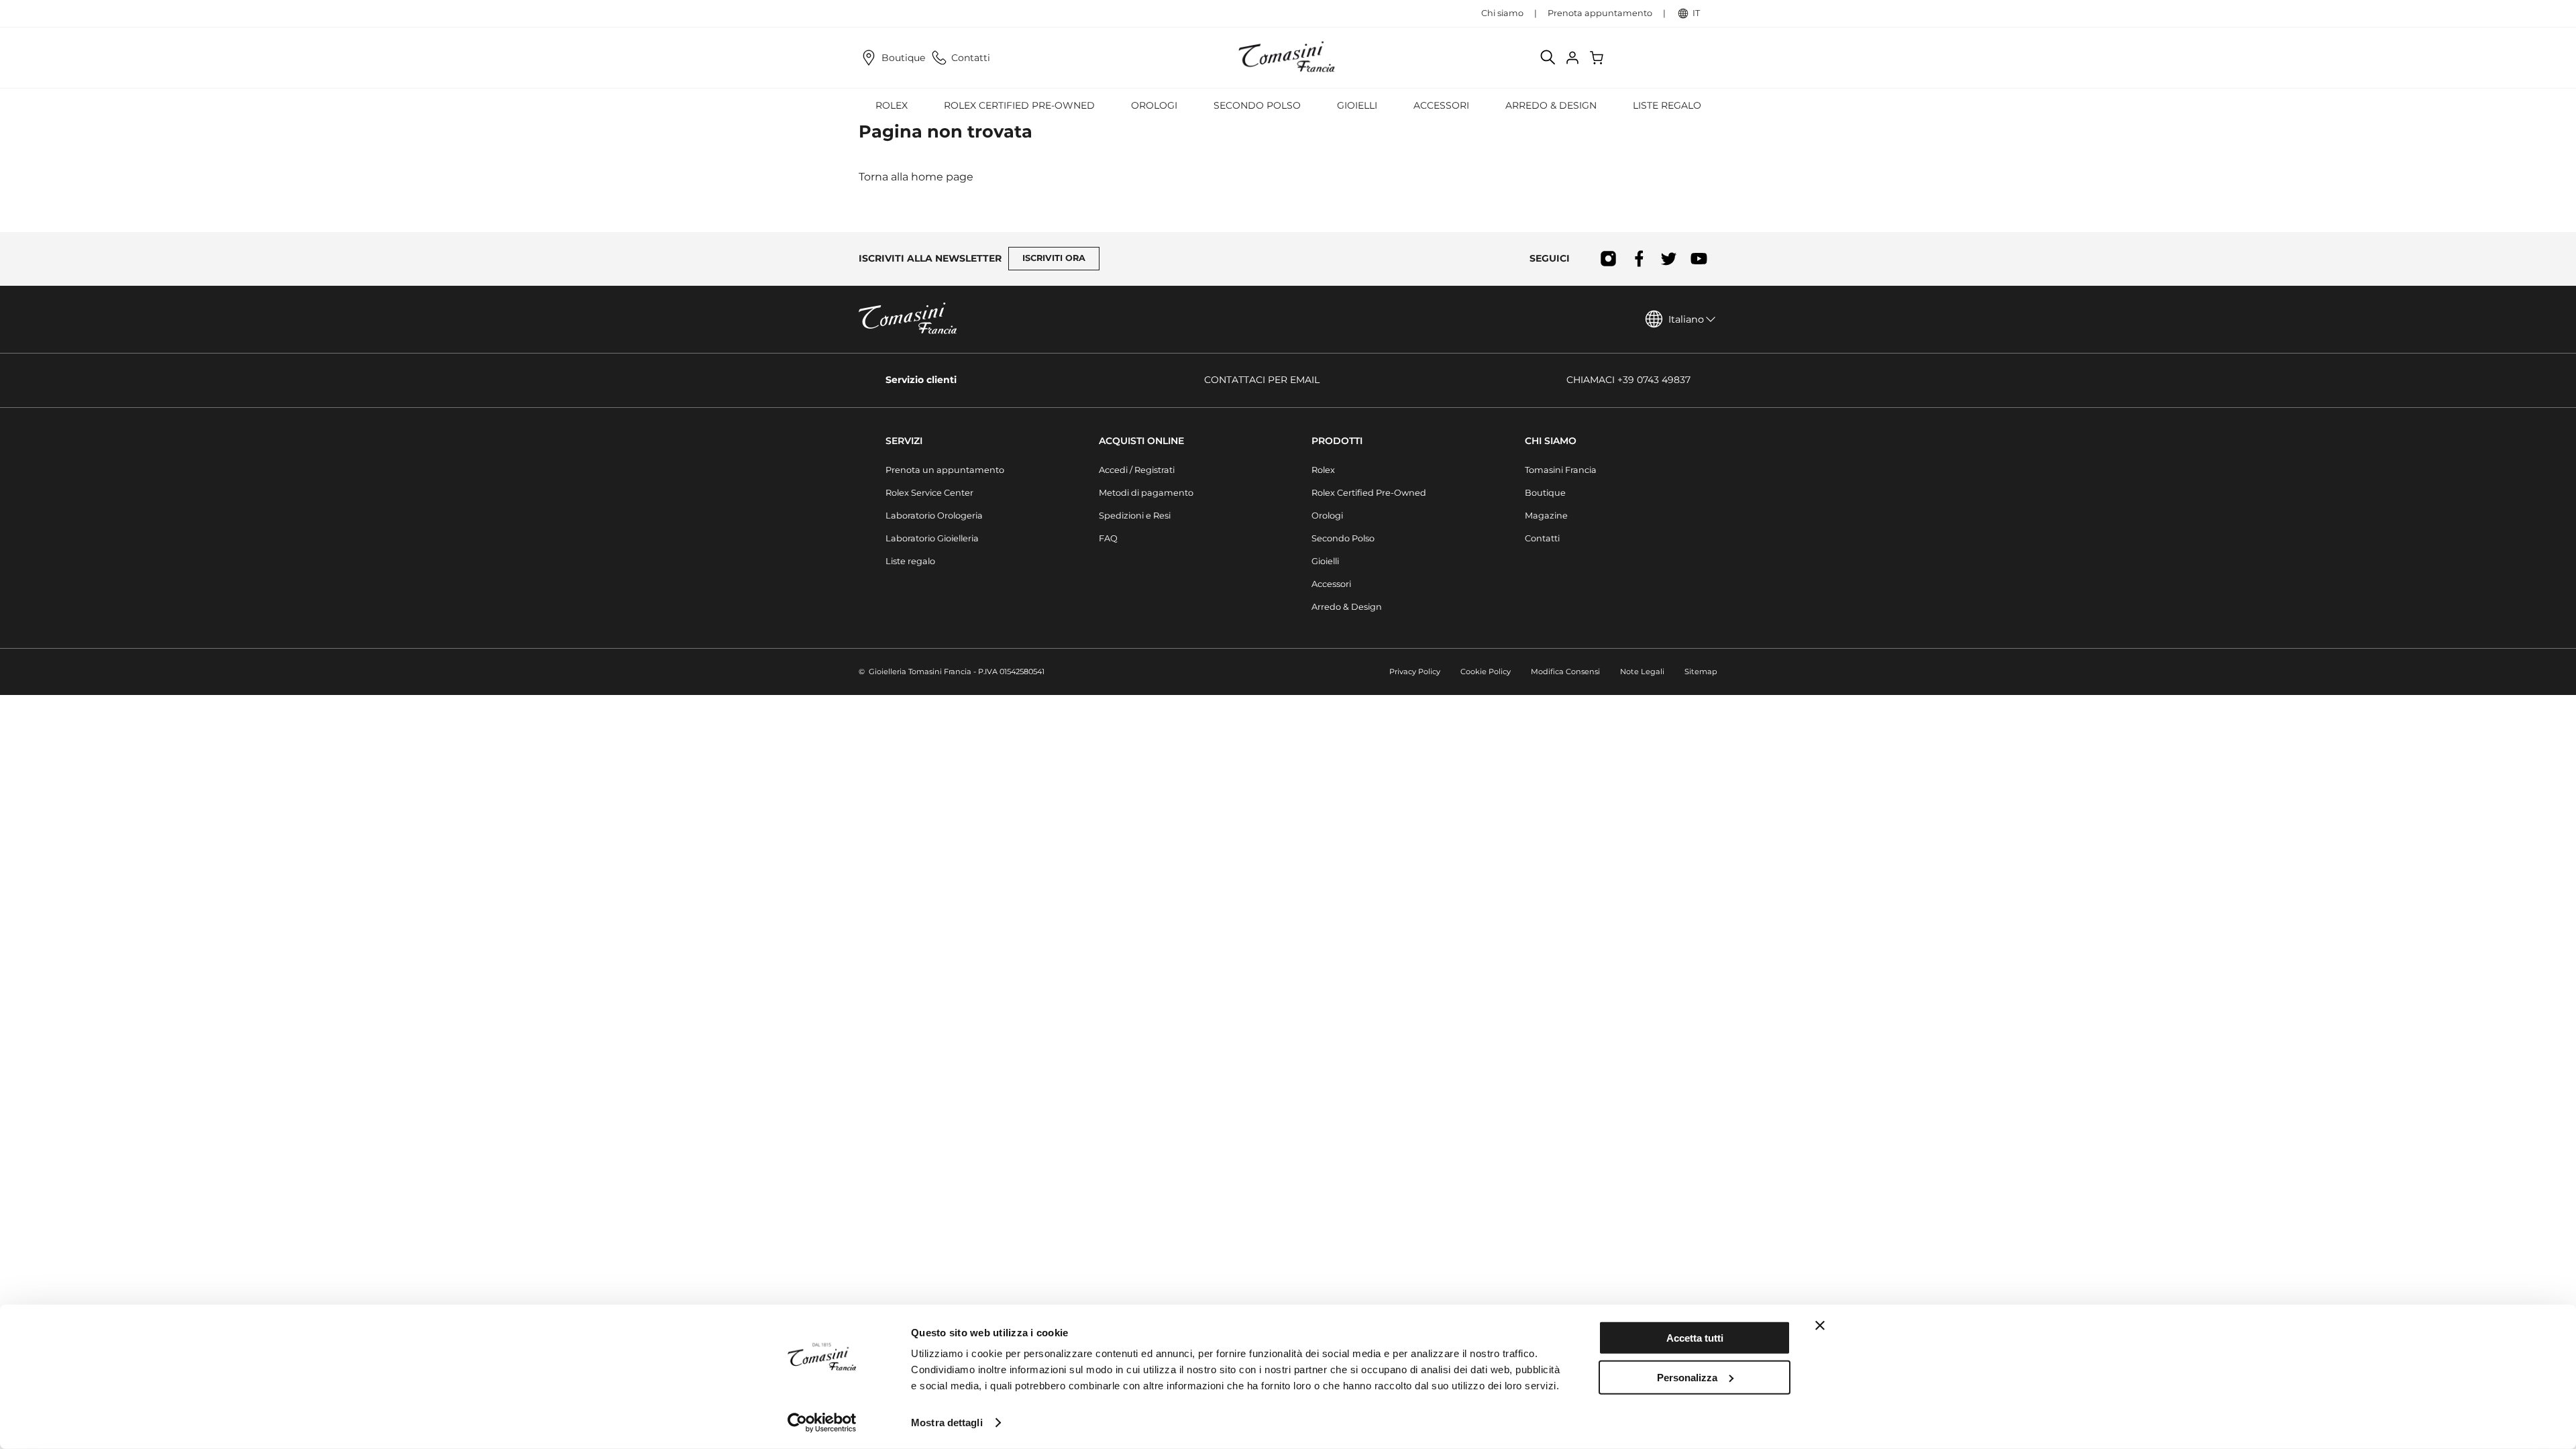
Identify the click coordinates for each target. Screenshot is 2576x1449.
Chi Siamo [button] (1551, 441)
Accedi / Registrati (1137, 470)
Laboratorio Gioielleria (932, 538)
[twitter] (1669, 259)
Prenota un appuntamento (945, 470)
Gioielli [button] (1357, 105)
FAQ (1108, 538)
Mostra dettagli (947, 1423)
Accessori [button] (1441, 105)
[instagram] (1608, 259)
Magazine (1546, 516)
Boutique (903, 58)
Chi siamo (1502, 13)
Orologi (1327, 516)
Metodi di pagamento (1146, 493)
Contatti (971, 58)
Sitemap (1701, 672)
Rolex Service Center (929, 493)
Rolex (1323, 470)
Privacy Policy (1415, 672)
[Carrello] (1598, 58)
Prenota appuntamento (1600, 13)
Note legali (1642, 672)
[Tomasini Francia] (1288, 58)
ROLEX (892, 105)
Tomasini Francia (1561, 470)
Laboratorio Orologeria (934, 516)
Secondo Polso (1257, 105)
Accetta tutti (1695, 1338)
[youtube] (1699, 259)
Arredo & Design (1347, 607)
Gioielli (1325, 561)
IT (1696, 13)
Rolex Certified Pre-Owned (1019, 105)
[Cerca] (1548, 58)
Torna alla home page (916, 177)
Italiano (1686, 319)
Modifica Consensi (1565, 672)
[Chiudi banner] (1820, 1326)
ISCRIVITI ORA (1054, 258)
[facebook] (1639, 259)
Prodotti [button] (1337, 441)
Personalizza (1687, 1377)
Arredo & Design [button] (1551, 105)
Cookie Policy (1486, 672)
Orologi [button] (1154, 105)
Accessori (1331, 584)
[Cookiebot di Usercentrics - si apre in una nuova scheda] (822, 1423)
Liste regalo (1667, 105)
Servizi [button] (904, 441)
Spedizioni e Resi (1135, 516)
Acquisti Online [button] (1141, 441)
